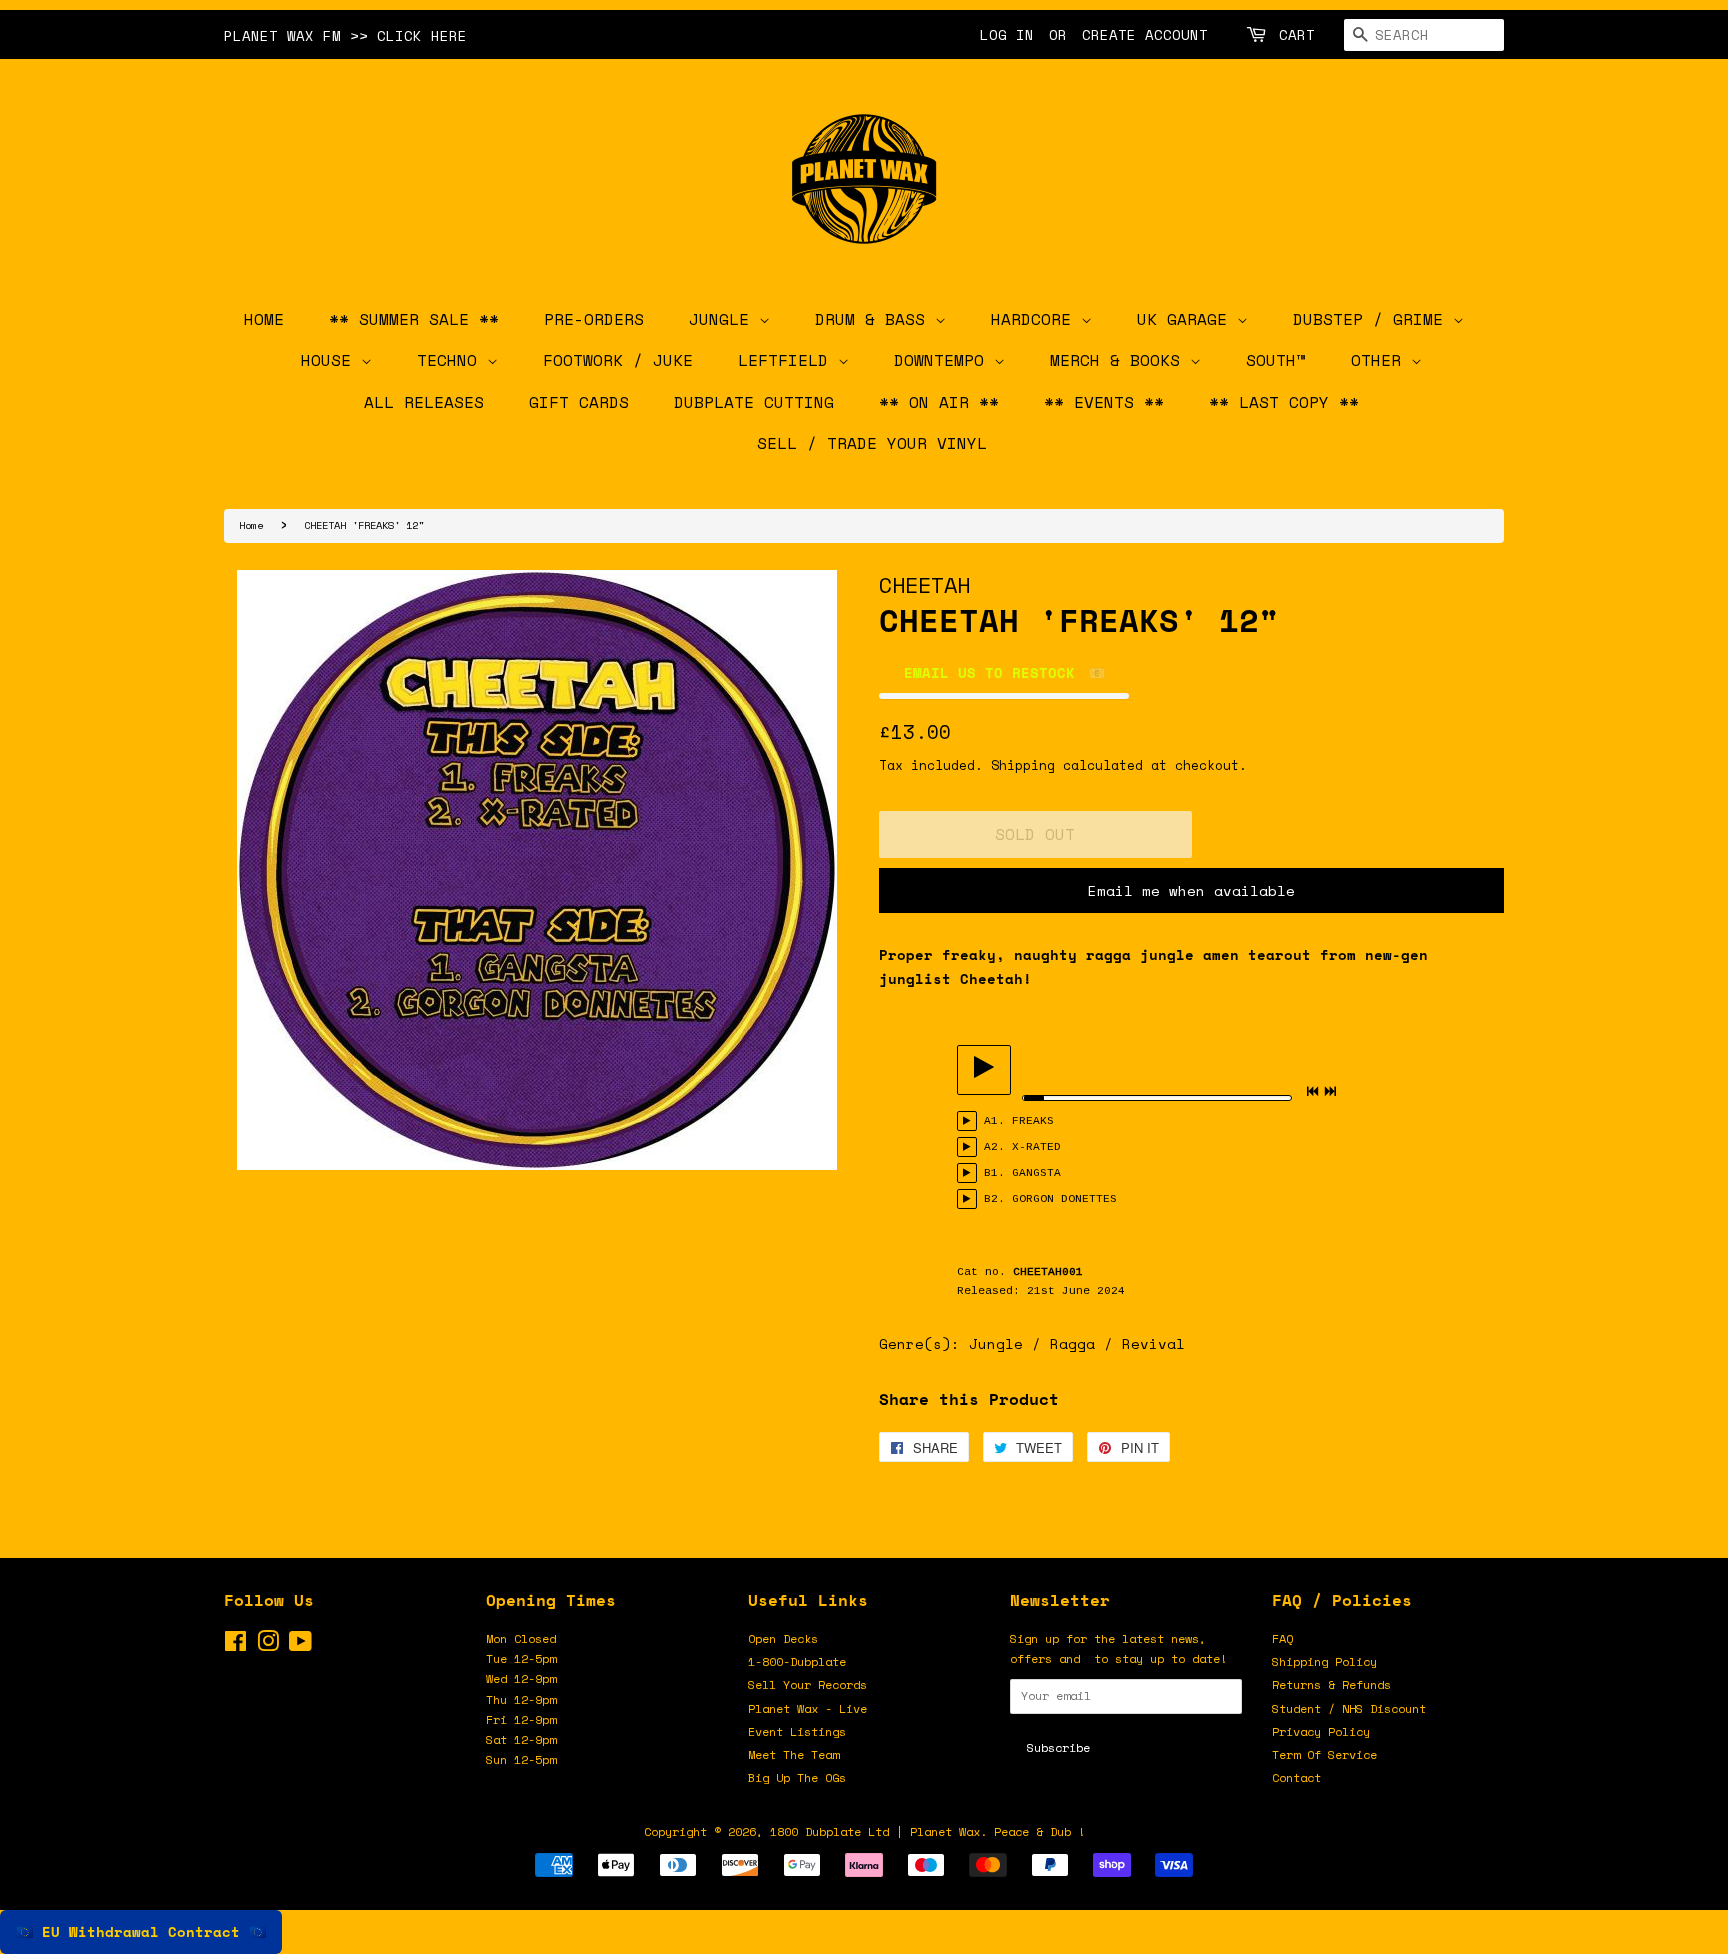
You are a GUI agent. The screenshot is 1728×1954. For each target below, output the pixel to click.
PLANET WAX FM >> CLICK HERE (345, 35)
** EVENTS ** (1104, 402)
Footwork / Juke (618, 360)
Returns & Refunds (1331, 1684)
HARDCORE (1036, 319)
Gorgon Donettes (1064, 1199)
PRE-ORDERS (594, 319)
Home (251, 525)
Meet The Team (793, 1754)
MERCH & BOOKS (1120, 360)
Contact (1296, 1777)
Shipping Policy (1324, 1661)
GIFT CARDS (579, 402)
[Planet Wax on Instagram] (268, 1645)
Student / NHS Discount (1349, 1708)
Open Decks (783, 1638)
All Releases (424, 402)
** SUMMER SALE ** (414, 319)
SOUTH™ (1276, 360)
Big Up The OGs (797, 1777)
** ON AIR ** (939, 402)
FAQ (1282, 1638)
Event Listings (797, 1731)
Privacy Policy (1321, 1731)
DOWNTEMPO (944, 360)
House (331, 360)
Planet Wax (945, 1831)
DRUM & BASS (875, 319)
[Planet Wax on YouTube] (300, 1645)
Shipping (1023, 765)
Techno (452, 360)
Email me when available (1191, 890)
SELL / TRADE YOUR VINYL (872, 443)
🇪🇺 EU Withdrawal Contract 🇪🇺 (141, 1931)
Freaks (1033, 1121)
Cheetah (924, 584)
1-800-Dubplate (797, 1661)
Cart (1297, 34)
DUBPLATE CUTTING (754, 402)
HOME (264, 319)
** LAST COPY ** (1284, 402)
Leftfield (788, 360)
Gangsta (1036, 1173)
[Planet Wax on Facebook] (235, 1645)
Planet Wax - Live (807, 1708)
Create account (1145, 34)
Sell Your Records (807, 1684)
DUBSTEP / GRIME (1373, 319)
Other (1381, 360)
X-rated (1036, 1147)
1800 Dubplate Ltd (829, 1831)
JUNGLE (724, 319)
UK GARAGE (1187, 319)
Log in (1007, 34)
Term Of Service (1324, 1754)
